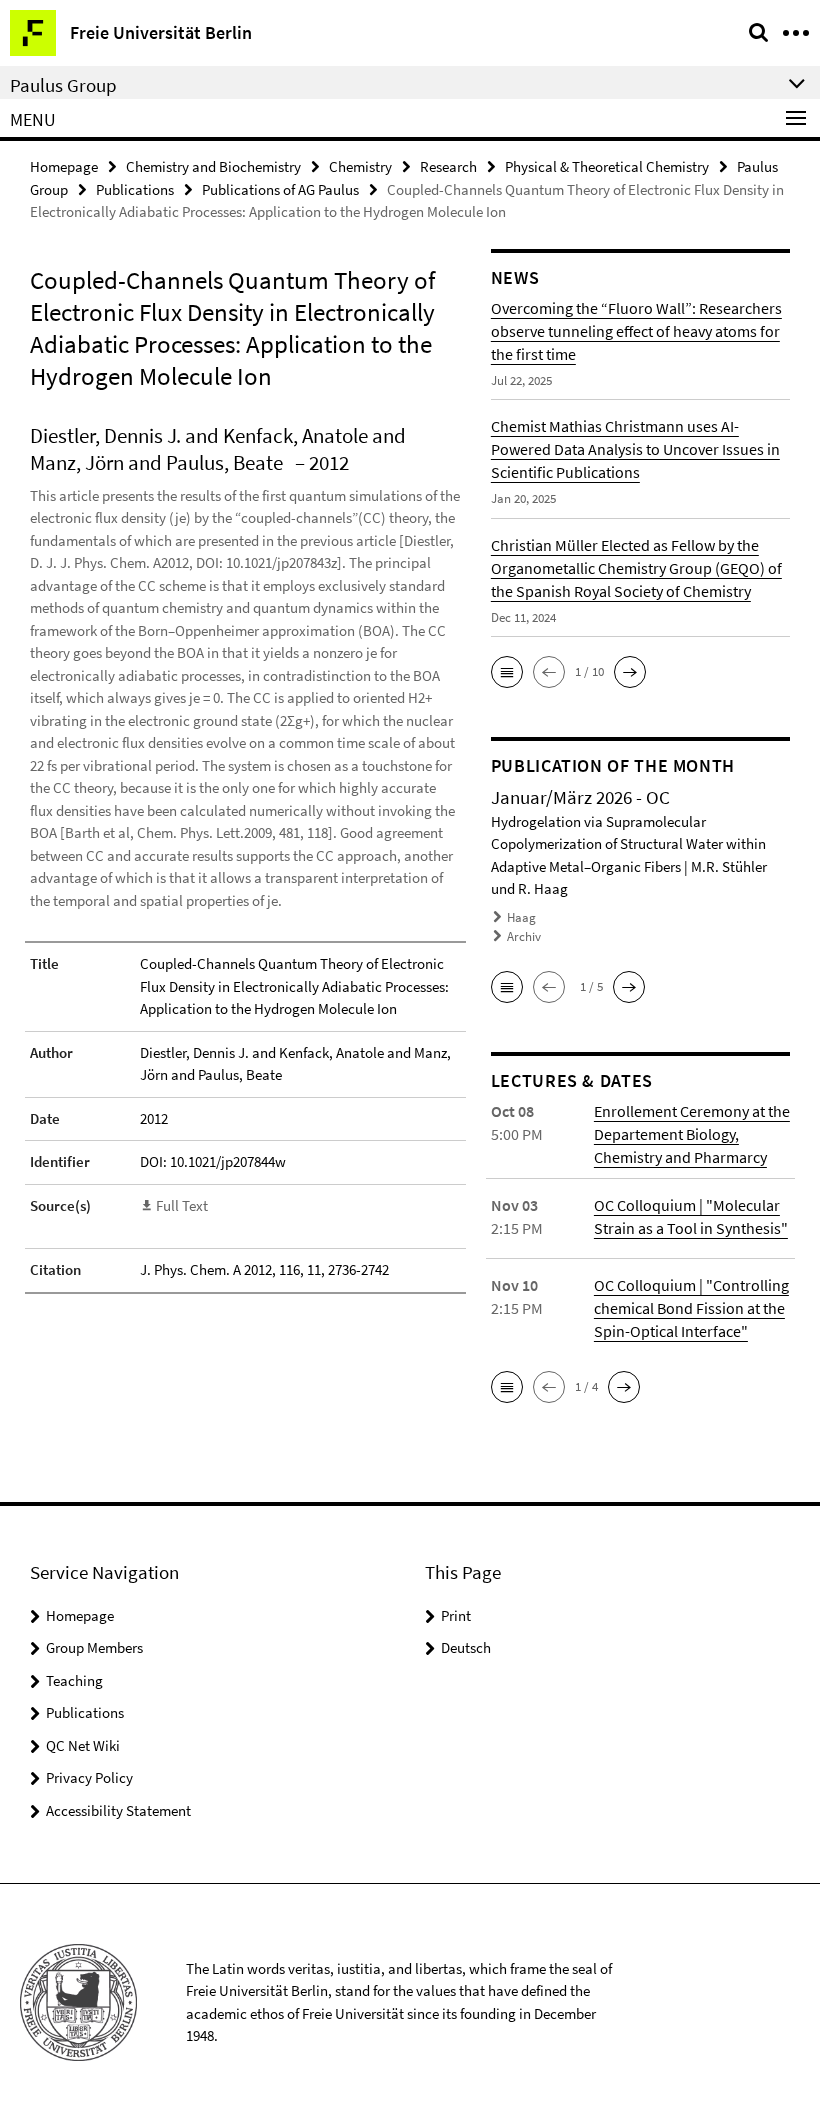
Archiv (524, 936)
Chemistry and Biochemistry (213, 166)
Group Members (94, 1647)
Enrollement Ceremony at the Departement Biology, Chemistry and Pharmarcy (692, 1134)
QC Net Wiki (83, 1745)
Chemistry (360, 166)
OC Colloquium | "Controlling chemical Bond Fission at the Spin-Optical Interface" (691, 1308)
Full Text (182, 1205)
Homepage (64, 166)
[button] (507, 672)
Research (448, 166)
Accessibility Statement (118, 1810)
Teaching (74, 1680)
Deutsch (466, 1647)
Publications (135, 189)
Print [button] (456, 1615)
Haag (521, 917)
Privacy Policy (89, 1777)
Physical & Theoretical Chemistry (607, 166)
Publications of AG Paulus (280, 189)
